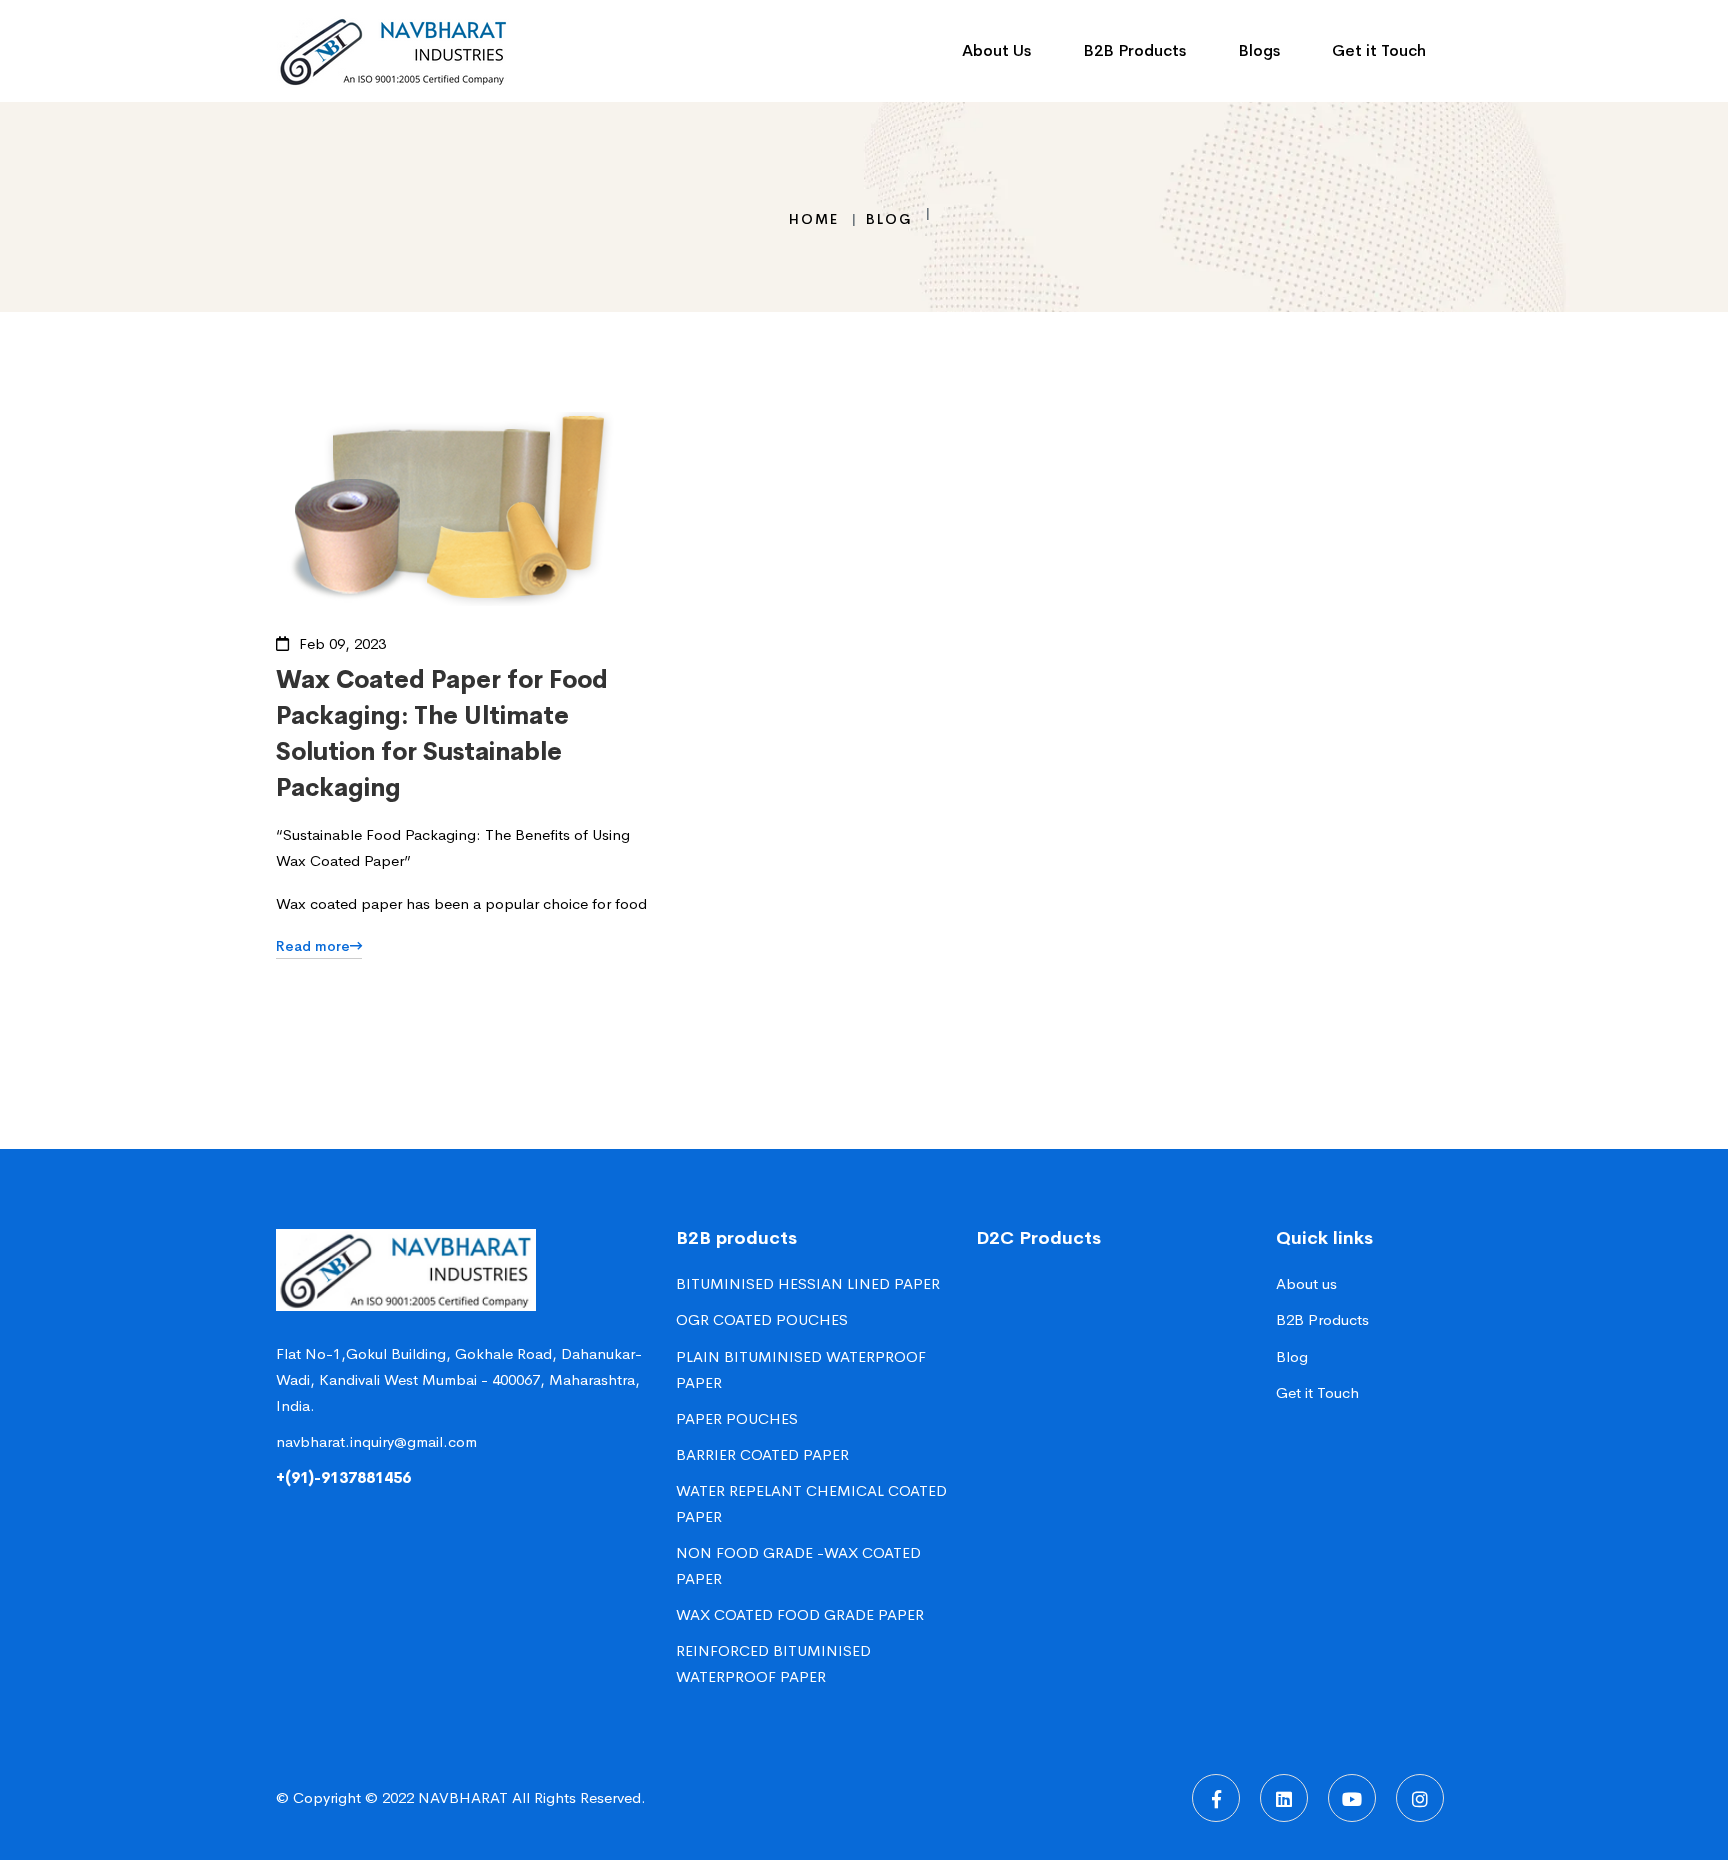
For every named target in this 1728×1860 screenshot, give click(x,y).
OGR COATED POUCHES (762, 1319)
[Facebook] (1216, 1798)
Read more (313, 946)
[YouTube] (1352, 1798)
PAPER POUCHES (737, 1418)
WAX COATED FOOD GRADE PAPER (800, 1614)
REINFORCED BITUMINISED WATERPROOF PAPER (773, 1663)
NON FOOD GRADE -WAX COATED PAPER (798, 1565)
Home (814, 219)
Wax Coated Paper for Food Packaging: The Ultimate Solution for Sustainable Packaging (442, 734)
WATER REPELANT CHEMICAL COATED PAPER (811, 1503)
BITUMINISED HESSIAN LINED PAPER (808, 1283)
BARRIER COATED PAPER (762, 1454)
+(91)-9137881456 (343, 1477)
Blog (889, 219)
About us (1306, 1283)
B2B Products (1322, 1319)
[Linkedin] (1284, 1798)
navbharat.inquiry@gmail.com (376, 1441)
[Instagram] (1420, 1798)
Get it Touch (1317, 1392)
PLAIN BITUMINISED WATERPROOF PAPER (801, 1369)
